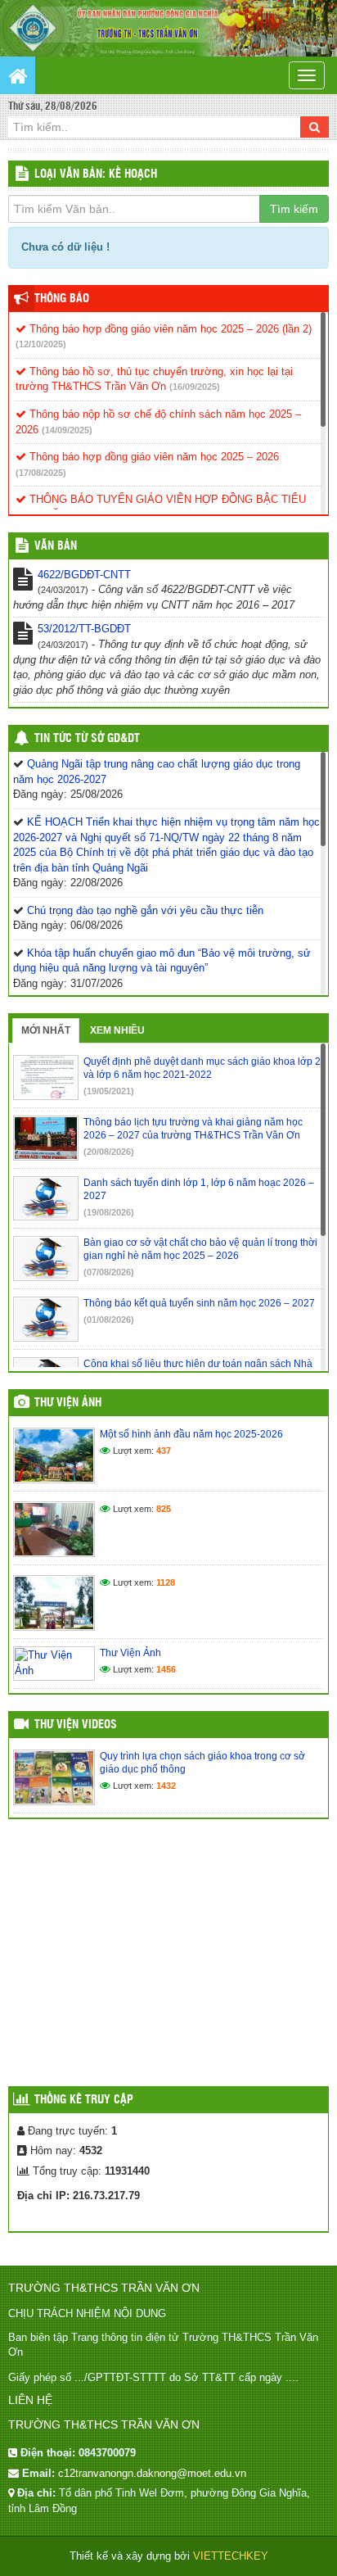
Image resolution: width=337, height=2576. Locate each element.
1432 (166, 1786)
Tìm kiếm (294, 209)
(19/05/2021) (109, 1091)
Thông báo (62, 299)
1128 (166, 1582)
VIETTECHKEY (231, 2556)
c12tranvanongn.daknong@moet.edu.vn (152, 2473)
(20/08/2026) (109, 1152)
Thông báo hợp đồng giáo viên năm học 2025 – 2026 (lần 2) (169, 329)
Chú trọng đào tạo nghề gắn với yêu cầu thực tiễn (145, 910)
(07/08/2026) (109, 1272)
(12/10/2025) (41, 344)
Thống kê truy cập (84, 2100)
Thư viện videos (76, 1725)
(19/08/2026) (109, 1212)
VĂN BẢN (56, 546)
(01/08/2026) (109, 1320)
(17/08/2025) (41, 473)
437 (164, 1451)
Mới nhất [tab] (46, 1030)
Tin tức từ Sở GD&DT (87, 739)
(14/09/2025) (67, 430)
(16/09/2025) (195, 387)
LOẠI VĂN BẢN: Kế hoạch (96, 174)
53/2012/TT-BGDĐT (84, 629)
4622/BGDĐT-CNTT (84, 575)
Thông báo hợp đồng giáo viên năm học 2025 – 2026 (153, 457)
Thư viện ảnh (68, 1403)
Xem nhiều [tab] (117, 1030)
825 (164, 1509)
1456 (166, 1669)
